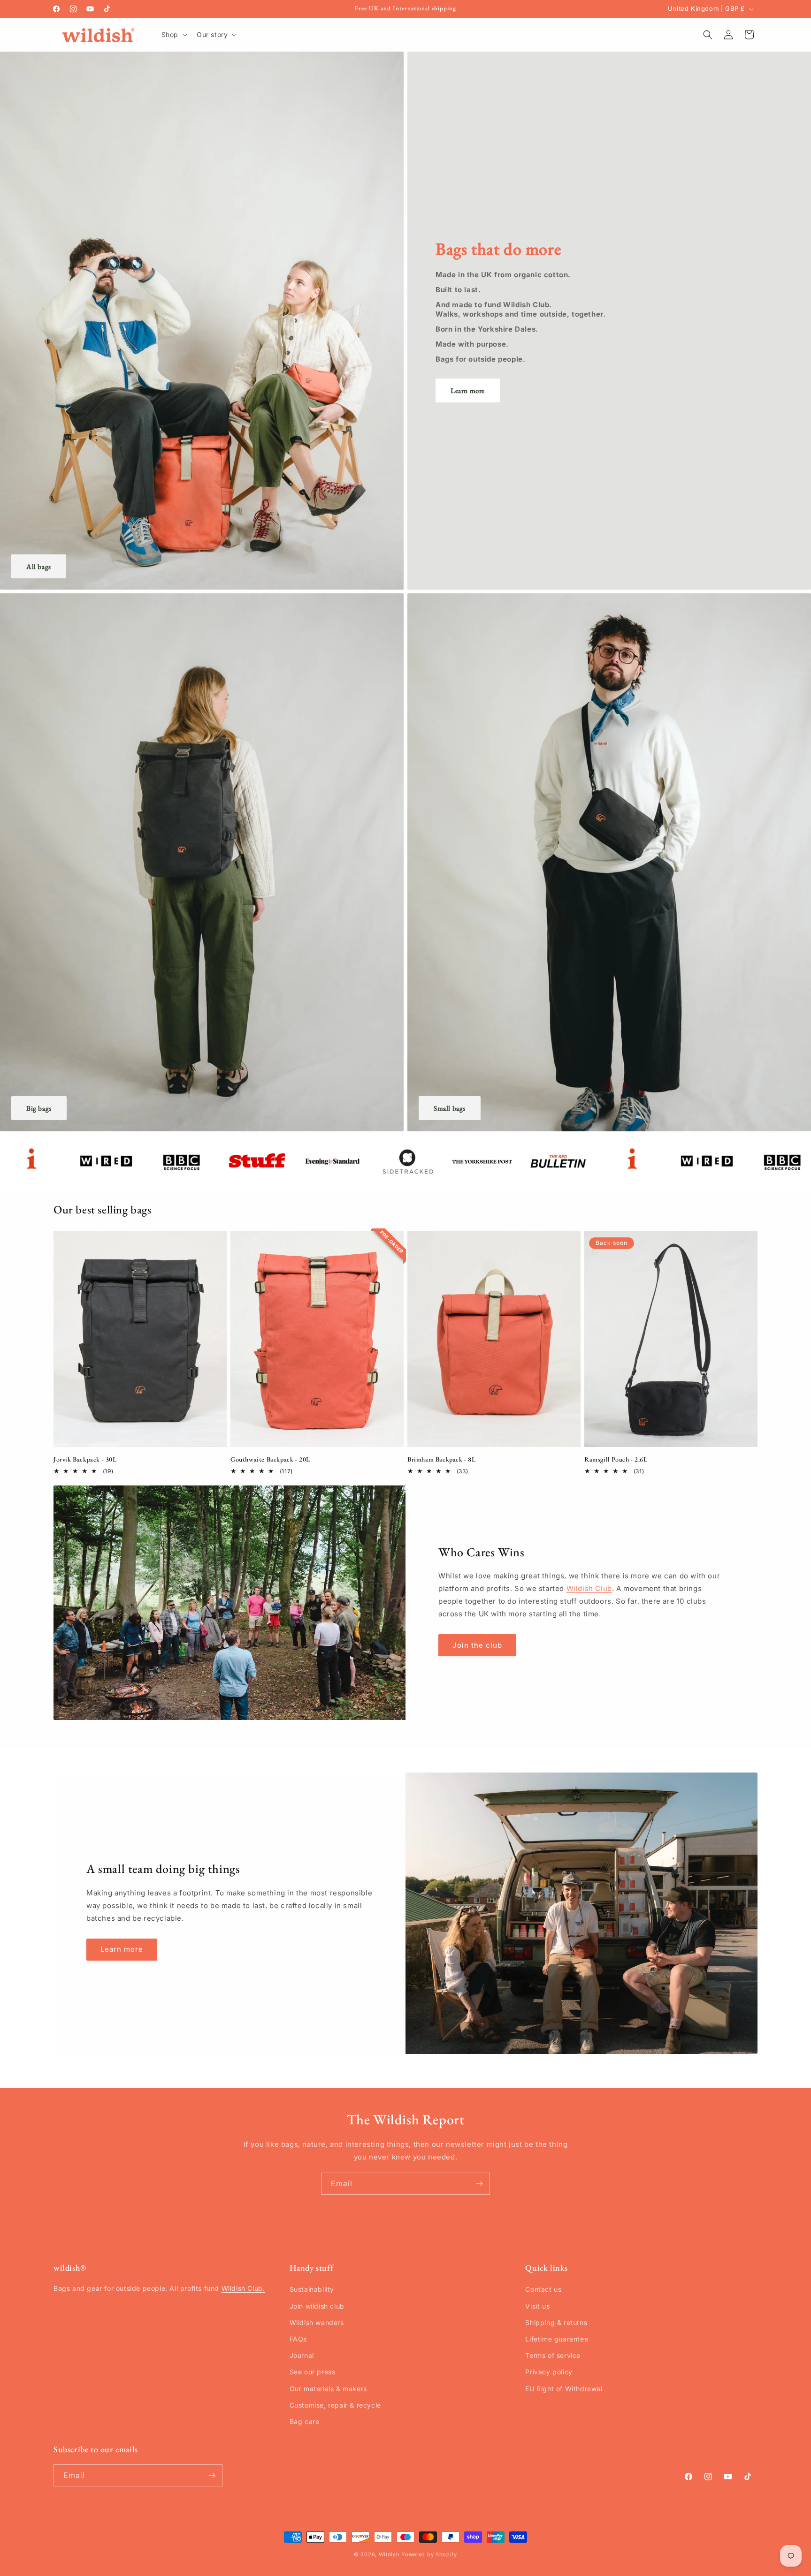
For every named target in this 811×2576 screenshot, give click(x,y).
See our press (313, 2372)
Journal (302, 2355)
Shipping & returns (556, 2322)
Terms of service (553, 2355)
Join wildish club (317, 2306)
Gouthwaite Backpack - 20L (270, 1459)
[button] (173, 35)
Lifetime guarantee (557, 2339)
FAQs (298, 2339)
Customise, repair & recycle (335, 2405)
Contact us (543, 2290)
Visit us (537, 2306)
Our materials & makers (328, 2389)
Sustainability (312, 2290)
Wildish (389, 2554)
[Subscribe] (479, 2184)
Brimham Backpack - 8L (442, 1459)
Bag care (305, 2421)
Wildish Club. (243, 2289)
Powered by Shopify (429, 2554)
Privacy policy (549, 2372)
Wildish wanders (317, 2322)
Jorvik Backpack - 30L (85, 1459)
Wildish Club (589, 1589)
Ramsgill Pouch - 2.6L (616, 1459)
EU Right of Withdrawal (564, 2389)
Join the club (477, 1645)
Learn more (468, 390)
